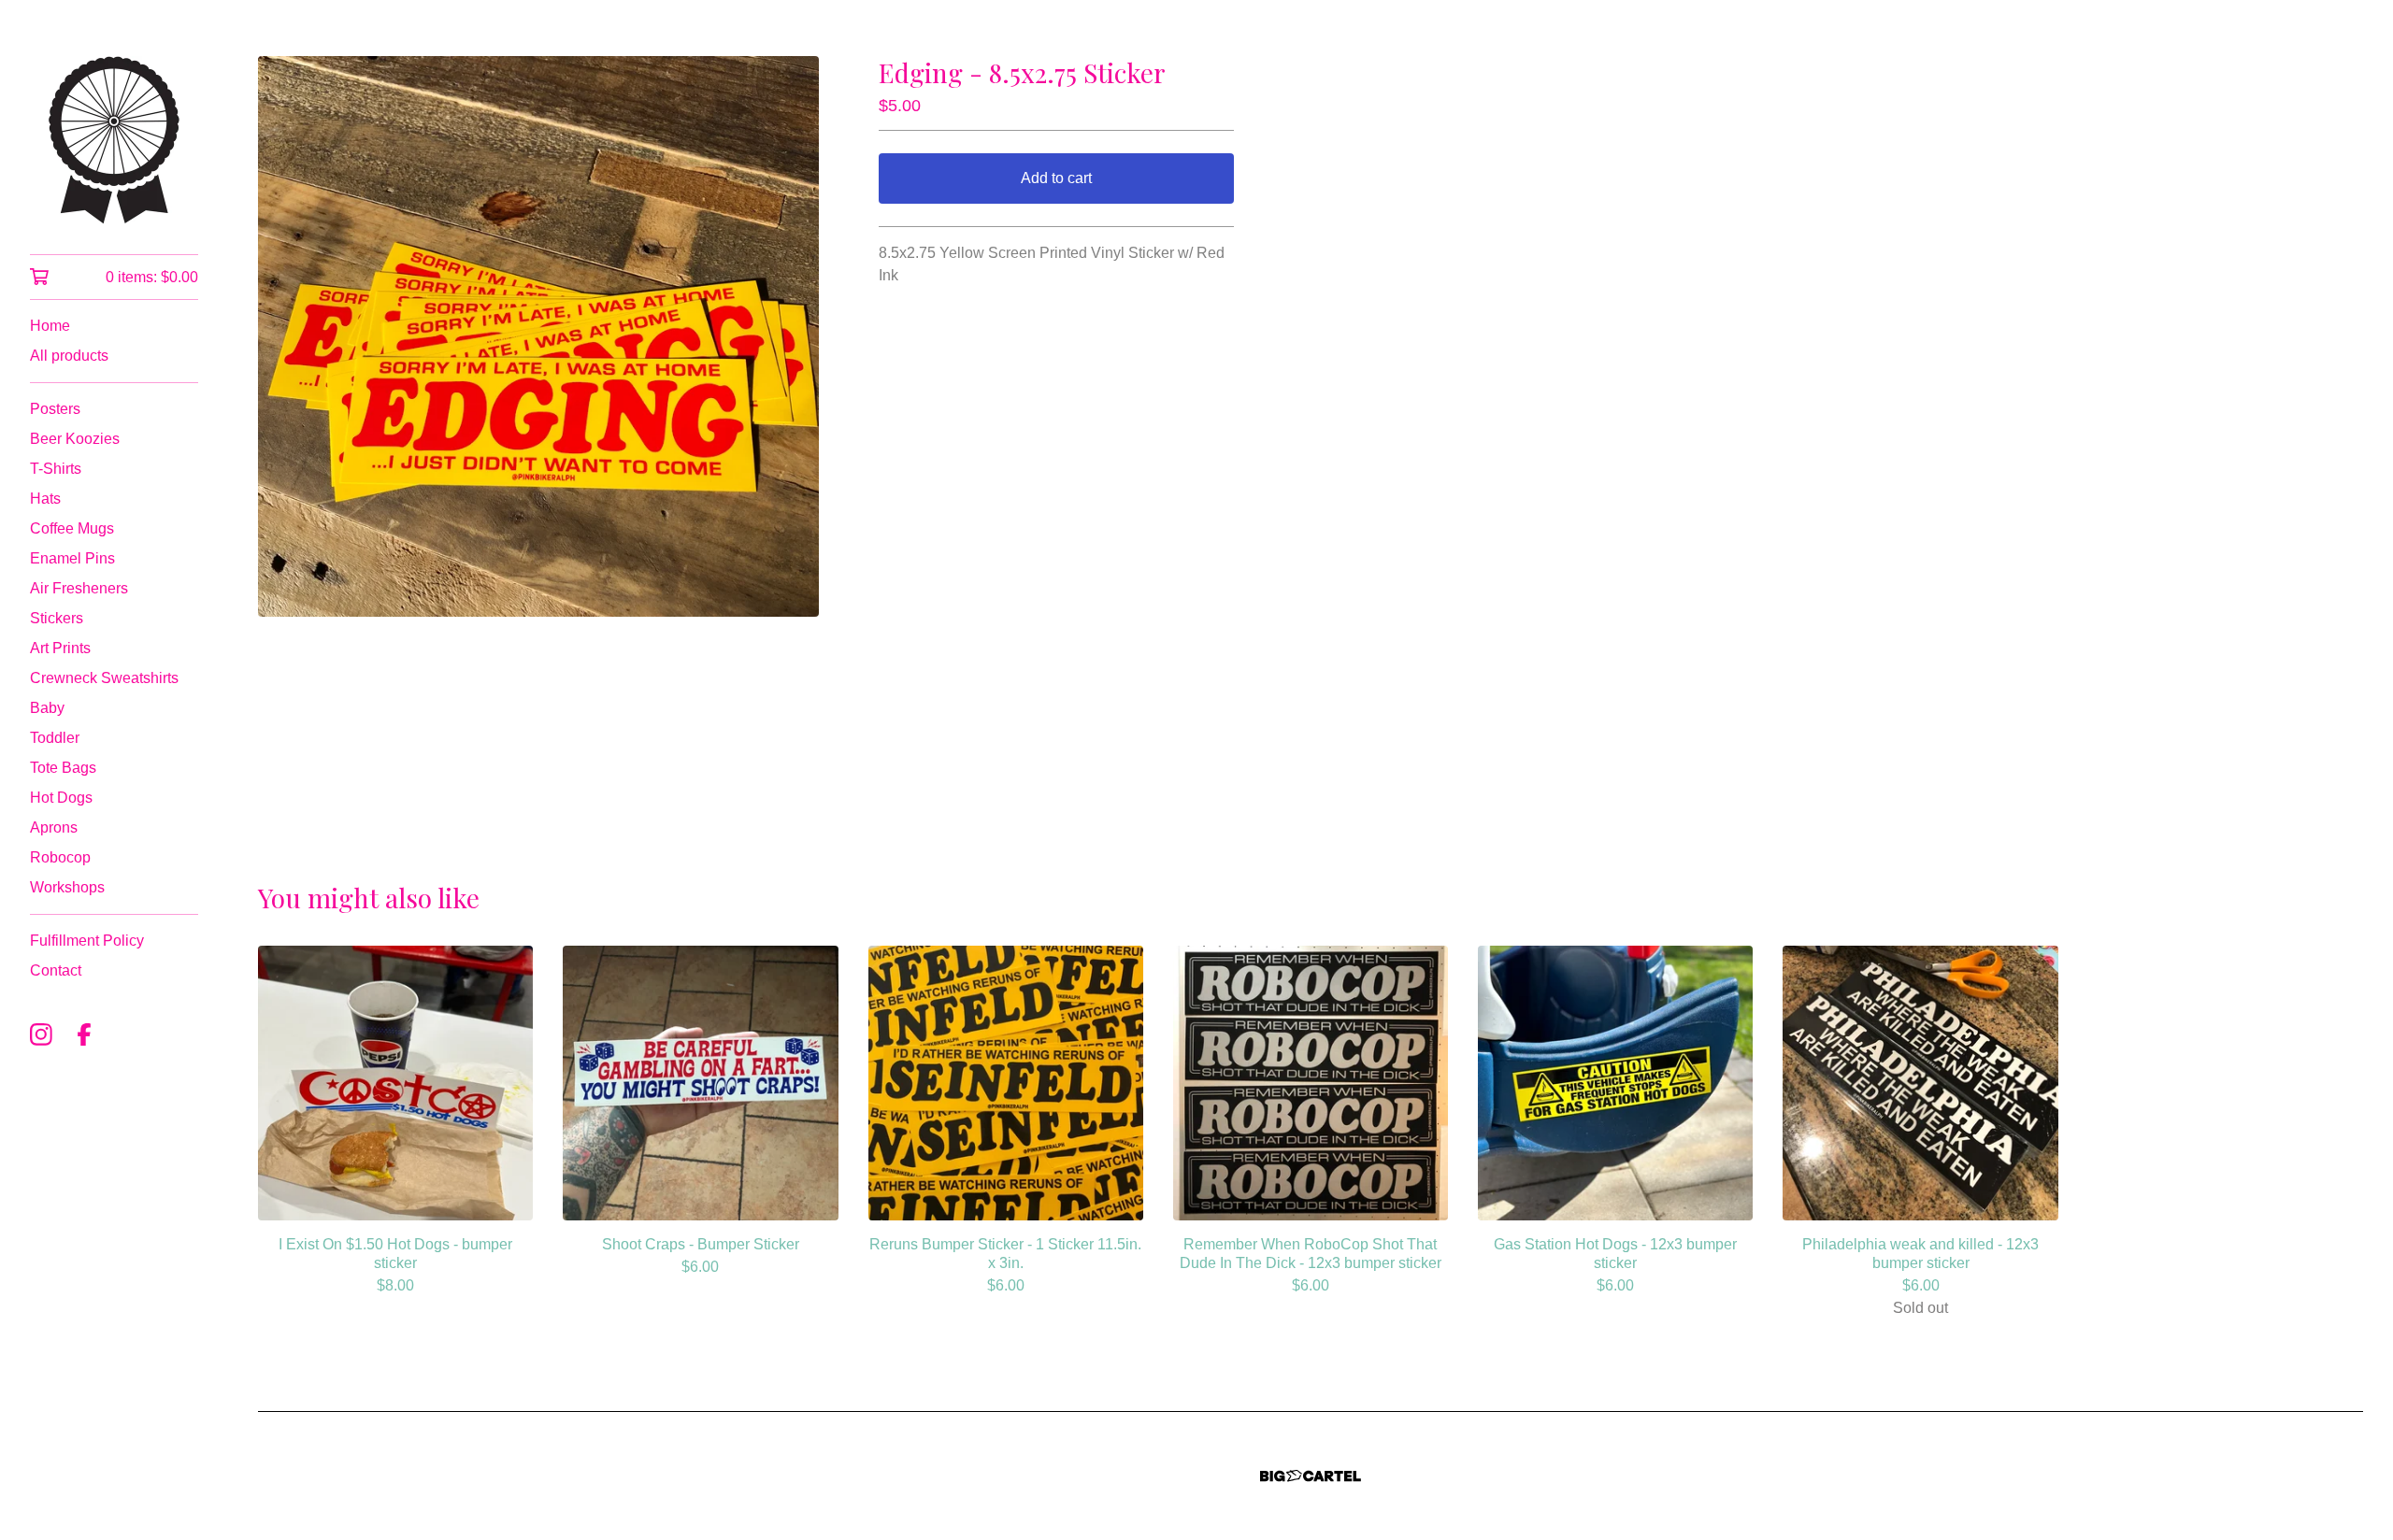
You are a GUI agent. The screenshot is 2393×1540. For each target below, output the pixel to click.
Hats (45, 499)
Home (50, 326)
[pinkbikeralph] (114, 140)
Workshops (67, 887)
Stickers (57, 618)
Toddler (55, 738)
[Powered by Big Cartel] (1311, 1476)
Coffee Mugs (72, 528)
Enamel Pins (72, 558)
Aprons (54, 827)
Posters (55, 409)
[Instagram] (41, 1034)
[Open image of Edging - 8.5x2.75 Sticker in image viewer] (538, 336)
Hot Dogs (61, 798)
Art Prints (60, 648)
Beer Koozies (75, 439)
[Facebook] (84, 1034)
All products (69, 356)
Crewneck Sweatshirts (104, 678)
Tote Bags (63, 768)
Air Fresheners (79, 588)
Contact (56, 970)
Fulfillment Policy (87, 941)
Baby (47, 708)
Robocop (60, 857)
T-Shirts (56, 469)
